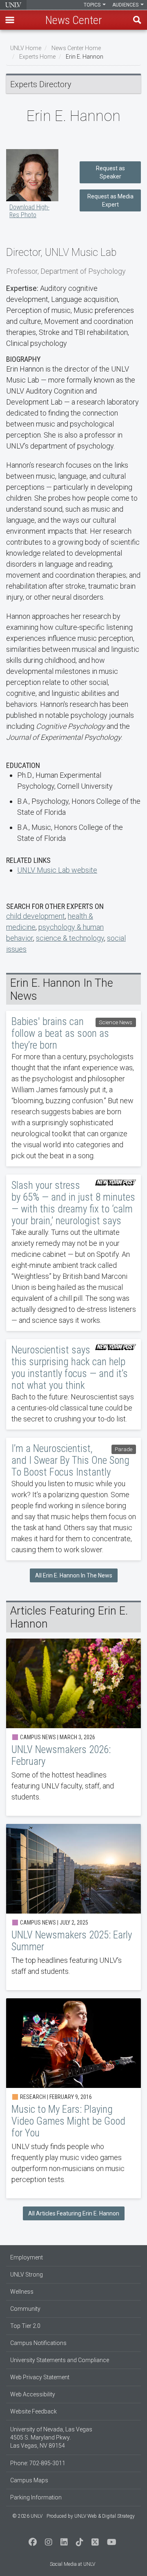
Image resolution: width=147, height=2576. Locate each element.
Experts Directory (41, 84)
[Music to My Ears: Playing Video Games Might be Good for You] (73, 2098)
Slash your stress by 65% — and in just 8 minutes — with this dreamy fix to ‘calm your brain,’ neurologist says (73, 1253)
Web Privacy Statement (40, 2377)
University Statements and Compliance (60, 2360)
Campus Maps (29, 2480)
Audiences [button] (126, 5)
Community (25, 2309)
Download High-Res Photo (29, 211)
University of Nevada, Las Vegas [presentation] (13, 5)
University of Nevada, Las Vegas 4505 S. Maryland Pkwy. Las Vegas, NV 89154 (51, 2437)
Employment (27, 2257)
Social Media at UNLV (72, 2564)
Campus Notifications (38, 2343)
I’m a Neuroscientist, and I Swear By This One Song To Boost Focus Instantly (73, 1499)
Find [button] (137, 20)
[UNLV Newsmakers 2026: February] (73, 1727)
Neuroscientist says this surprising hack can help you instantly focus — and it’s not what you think (73, 1384)
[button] (10, 20)
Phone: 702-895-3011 (38, 2463)
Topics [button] (93, 5)
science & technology (70, 938)
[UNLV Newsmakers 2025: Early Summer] (73, 1907)
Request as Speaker (110, 172)
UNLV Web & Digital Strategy (105, 2516)
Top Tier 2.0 (25, 2326)
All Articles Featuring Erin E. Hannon (74, 2213)
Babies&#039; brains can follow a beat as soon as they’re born (73, 1089)
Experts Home (37, 57)
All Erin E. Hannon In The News (74, 1575)
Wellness (22, 2292)
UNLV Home (26, 48)
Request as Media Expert (110, 200)
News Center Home (76, 48)
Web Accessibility (33, 2394)
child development (36, 916)
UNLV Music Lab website (57, 870)
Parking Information (36, 2497)
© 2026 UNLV (27, 2516)
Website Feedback (33, 2411)
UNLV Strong (27, 2275)
